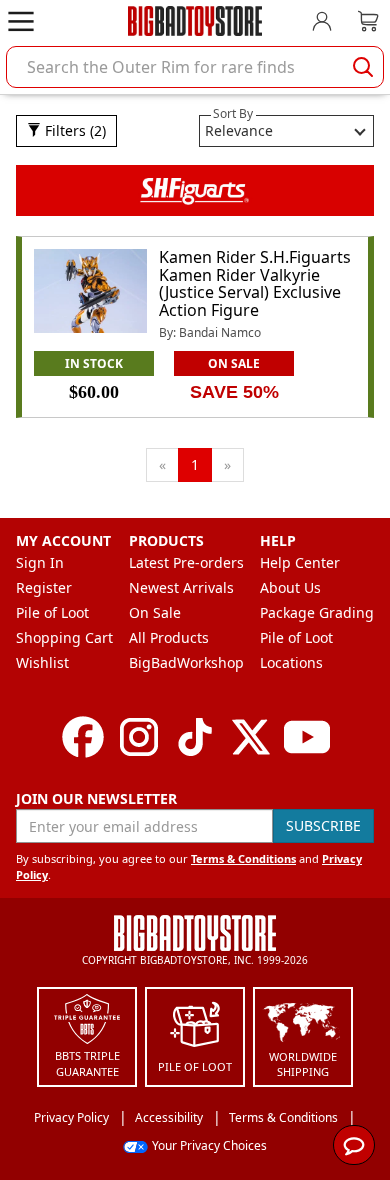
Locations (291, 662)
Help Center (300, 562)
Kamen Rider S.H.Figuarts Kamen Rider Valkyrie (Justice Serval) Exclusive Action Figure (255, 283)
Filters (73, 130)
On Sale (155, 612)
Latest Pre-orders (186, 562)
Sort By (233, 113)
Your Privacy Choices (209, 1145)
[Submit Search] (363, 67)
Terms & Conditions (243, 858)
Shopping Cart (64, 637)
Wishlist (42, 662)
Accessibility (169, 1117)
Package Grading (317, 612)
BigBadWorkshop (186, 662)
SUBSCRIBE (323, 825)
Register (44, 587)
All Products (169, 637)
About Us (290, 587)
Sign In (40, 562)
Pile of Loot (52, 612)
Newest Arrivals (181, 587)
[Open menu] (21, 21)
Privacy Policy (71, 1117)
